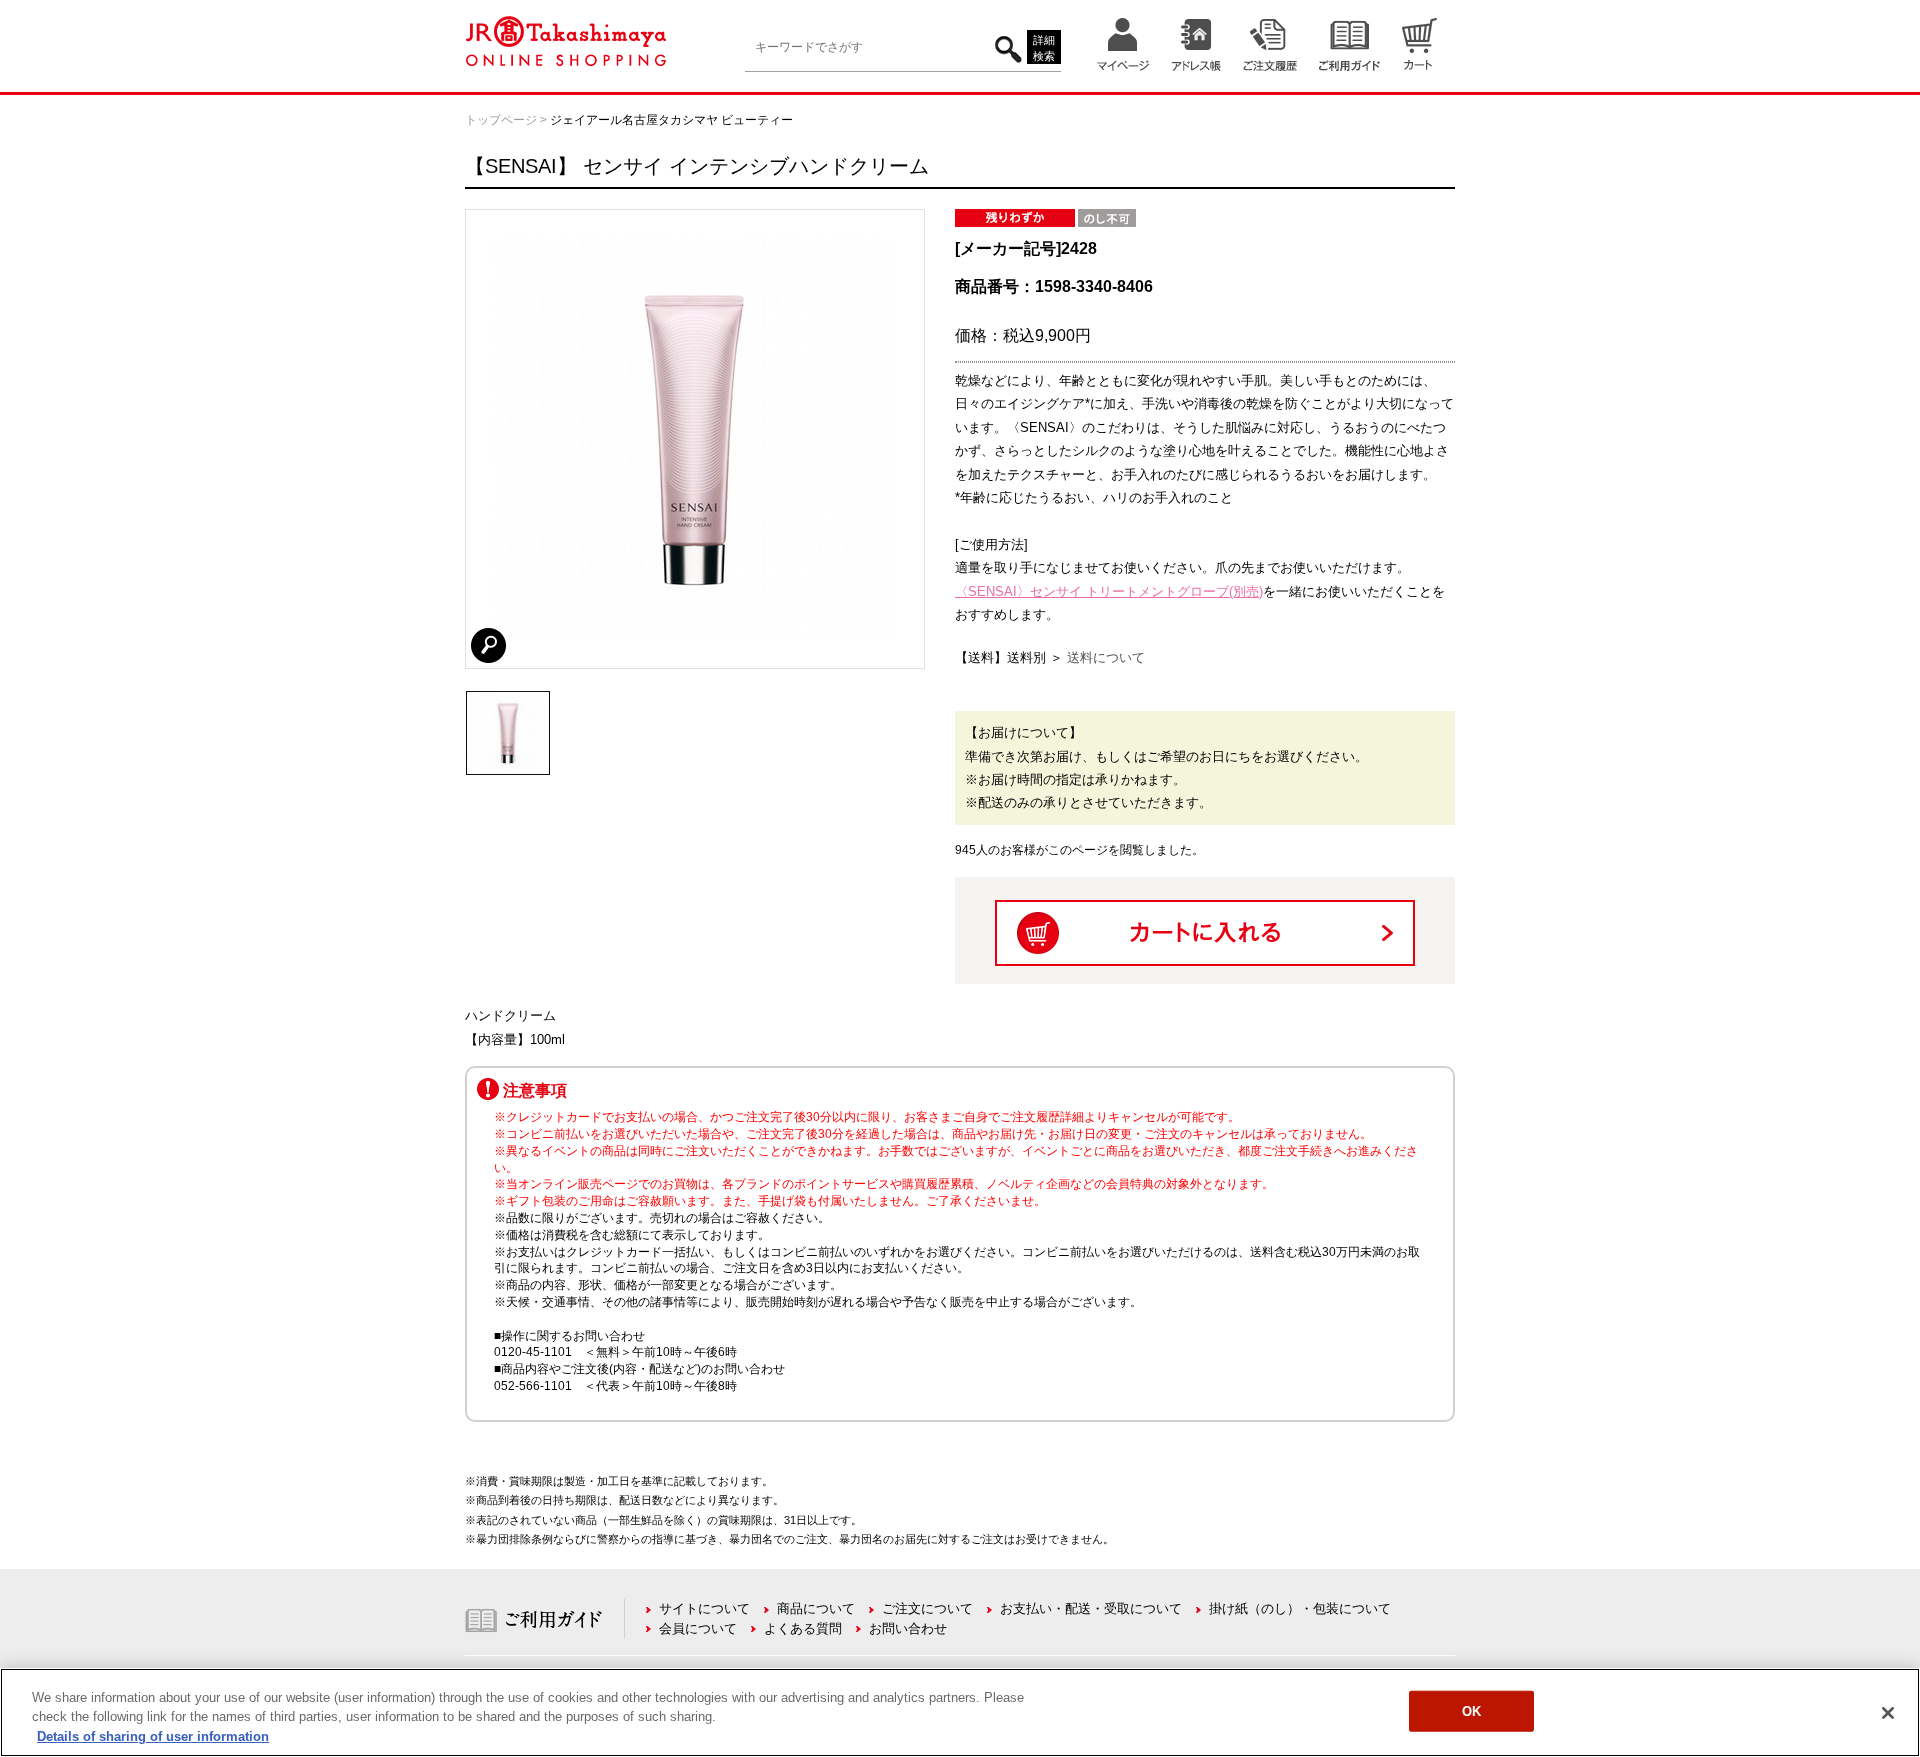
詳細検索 (1044, 48)
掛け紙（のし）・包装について (1300, 1608)
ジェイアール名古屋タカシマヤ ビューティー (671, 120)
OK (1471, 1710)
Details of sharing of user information (153, 1736)
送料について (1106, 657)
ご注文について (927, 1608)
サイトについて (704, 1608)
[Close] (1888, 1713)
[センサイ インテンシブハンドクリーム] (508, 700)
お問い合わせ (908, 1628)
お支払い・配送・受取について (1091, 1608)
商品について (816, 1608)
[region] (960, 1712)
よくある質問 (803, 1628)
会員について (698, 1628)
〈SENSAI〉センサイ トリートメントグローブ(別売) (1109, 591)
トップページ (501, 120)
